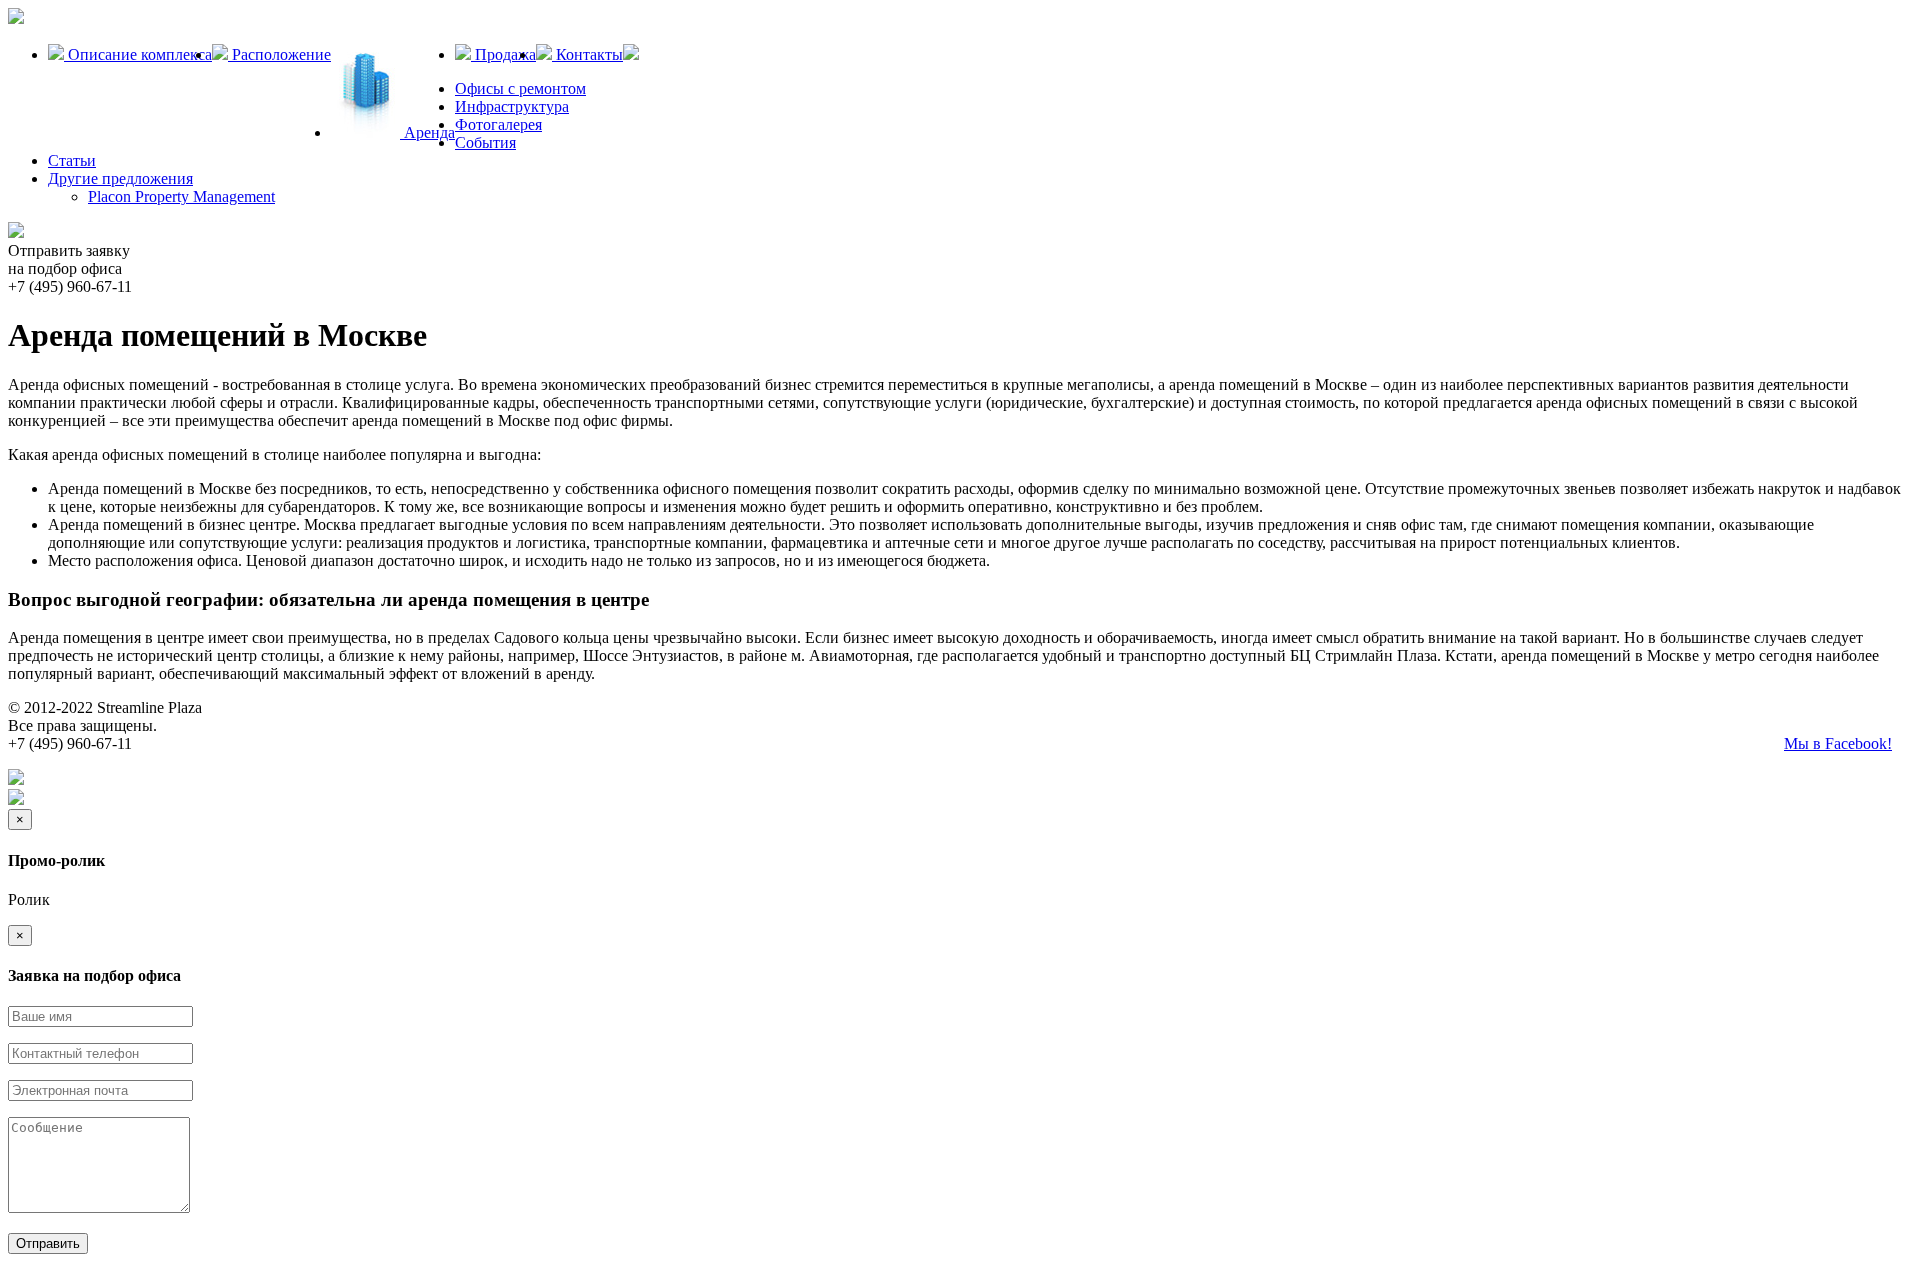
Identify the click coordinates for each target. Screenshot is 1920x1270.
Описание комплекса (138, 54)
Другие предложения (120, 178)
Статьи (72, 160)
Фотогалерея (498, 124)
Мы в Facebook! (1838, 743)
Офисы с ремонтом (520, 88)
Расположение (279, 54)
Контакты (587, 54)
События (485, 142)
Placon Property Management (181, 196)
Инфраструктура (512, 106)
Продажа (503, 54)
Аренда (427, 132)
